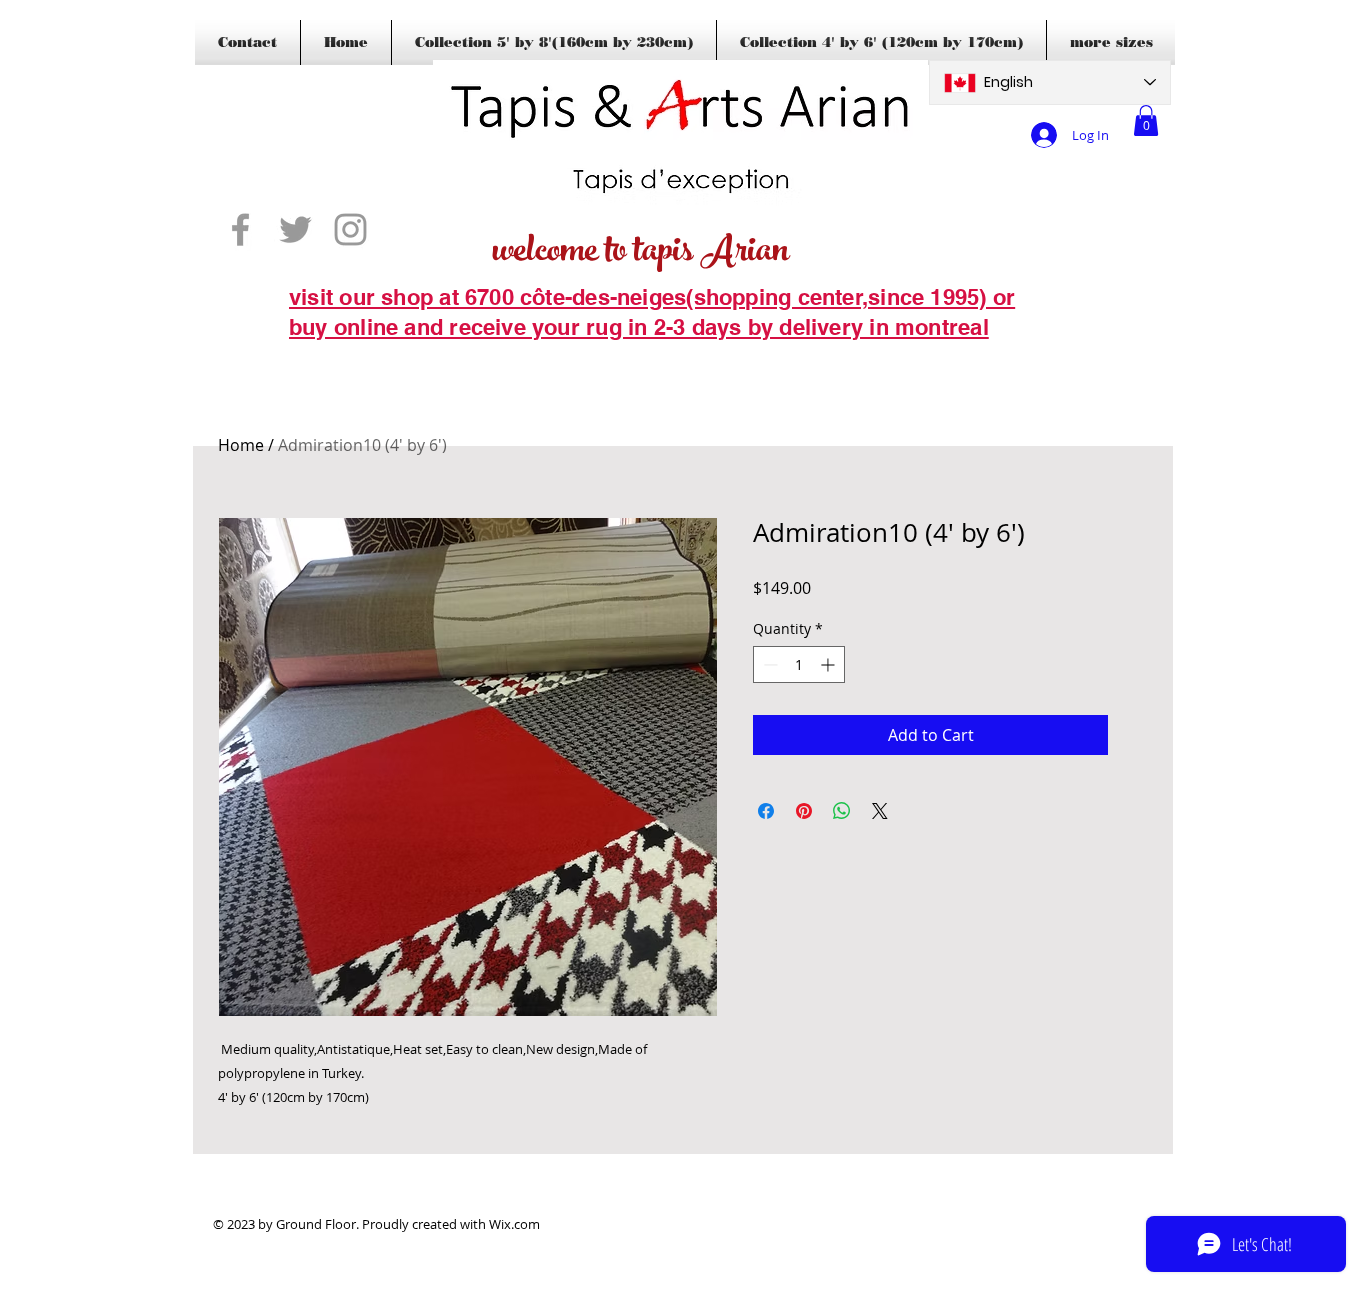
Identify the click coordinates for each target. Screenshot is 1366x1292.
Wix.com (514, 1224)
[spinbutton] (799, 664)
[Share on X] (880, 811)
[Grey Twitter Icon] (295, 229)
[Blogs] (318, 358)
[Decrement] (768, 664)
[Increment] (829, 664)
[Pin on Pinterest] (804, 811)
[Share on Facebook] (766, 811)
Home (241, 445)
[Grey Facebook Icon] (240, 229)
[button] (1146, 120)
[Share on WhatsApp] (842, 811)
